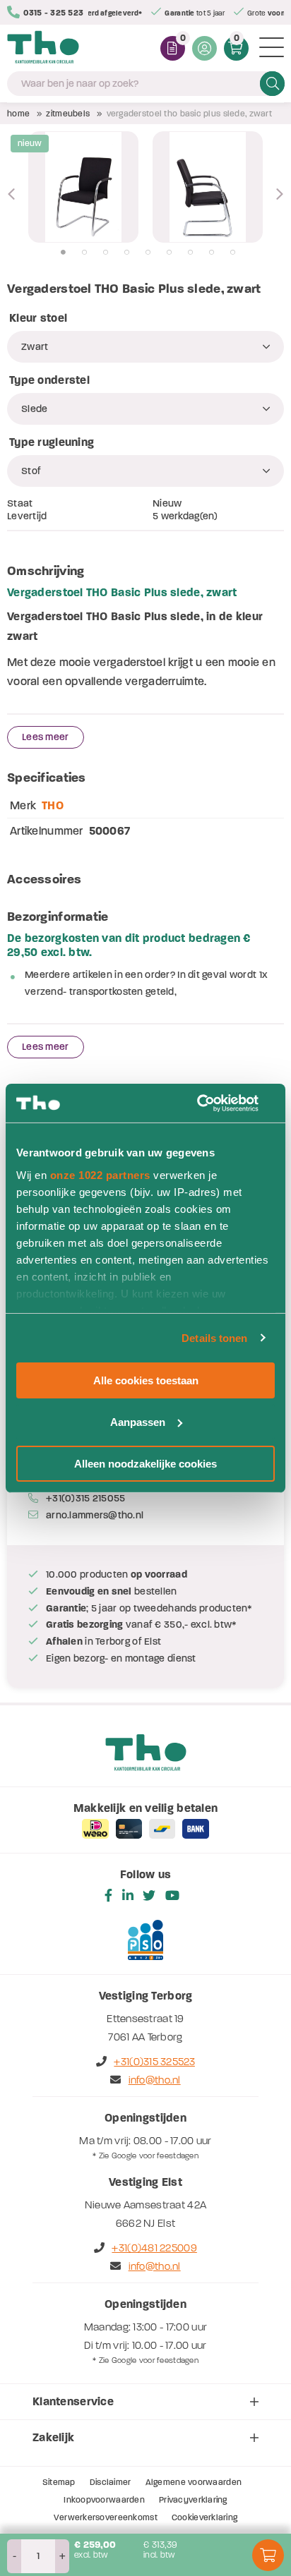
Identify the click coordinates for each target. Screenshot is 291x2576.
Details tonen (214, 1337)
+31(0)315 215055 (85, 1498)
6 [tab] (169, 253)
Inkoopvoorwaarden (104, 2500)
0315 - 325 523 (53, 13)
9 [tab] (233, 253)
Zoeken (272, 83)
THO (53, 805)
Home (18, 114)
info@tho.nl (154, 2080)
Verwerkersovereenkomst (106, 2517)
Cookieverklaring (204, 2517)
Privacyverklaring (193, 2500)
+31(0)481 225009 (154, 2248)
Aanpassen (138, 1422)
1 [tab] (63, 253)
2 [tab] (84, 253)
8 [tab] (212, 253)
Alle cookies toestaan (146, 1380)
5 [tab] (148, 253)
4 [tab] (127, 253)
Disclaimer (111, 2482)
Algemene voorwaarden (194, 2482)
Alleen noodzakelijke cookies (145, 1463)
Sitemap (59, 2482)
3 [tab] (106, 253)
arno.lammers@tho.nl (95, 1515)
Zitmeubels (68, 114)
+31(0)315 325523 (154, 2062)
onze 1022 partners (100, 1174)
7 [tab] (190, 253)
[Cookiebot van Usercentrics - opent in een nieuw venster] (213, 1103)
